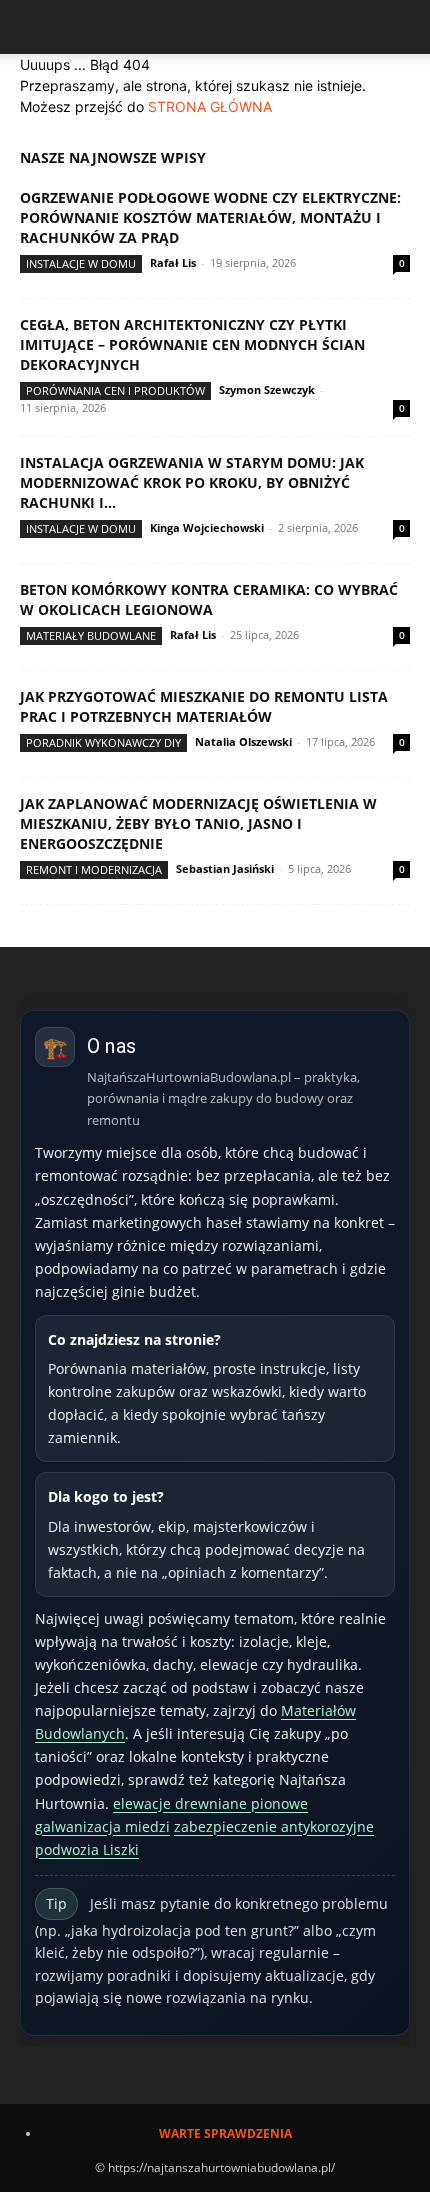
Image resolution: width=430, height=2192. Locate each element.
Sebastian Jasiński (225, 868)
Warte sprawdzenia (225, 2133)
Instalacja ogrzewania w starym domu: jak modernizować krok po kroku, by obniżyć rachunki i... (192, 482)
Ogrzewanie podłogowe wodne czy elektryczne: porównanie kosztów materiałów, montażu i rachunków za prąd (210, 217)
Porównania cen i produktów (115, 390)
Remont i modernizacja (94, 869)
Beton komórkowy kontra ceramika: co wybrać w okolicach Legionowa (209, 599)
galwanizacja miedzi (102, 1826)
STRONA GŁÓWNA (210, 106)
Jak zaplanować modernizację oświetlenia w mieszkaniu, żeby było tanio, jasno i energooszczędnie (198, 823)
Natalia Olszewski (243, 741)
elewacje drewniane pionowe (210, 1803)
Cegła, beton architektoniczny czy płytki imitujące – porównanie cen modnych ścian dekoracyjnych (192, 344)
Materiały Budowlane (91, 635)
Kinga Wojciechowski (207, 527)
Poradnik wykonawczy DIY (103, 742)
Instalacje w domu (81, 263)
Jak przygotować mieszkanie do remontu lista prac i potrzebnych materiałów (204, 706)
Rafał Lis (173, 262)
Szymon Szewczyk (267, 389)
